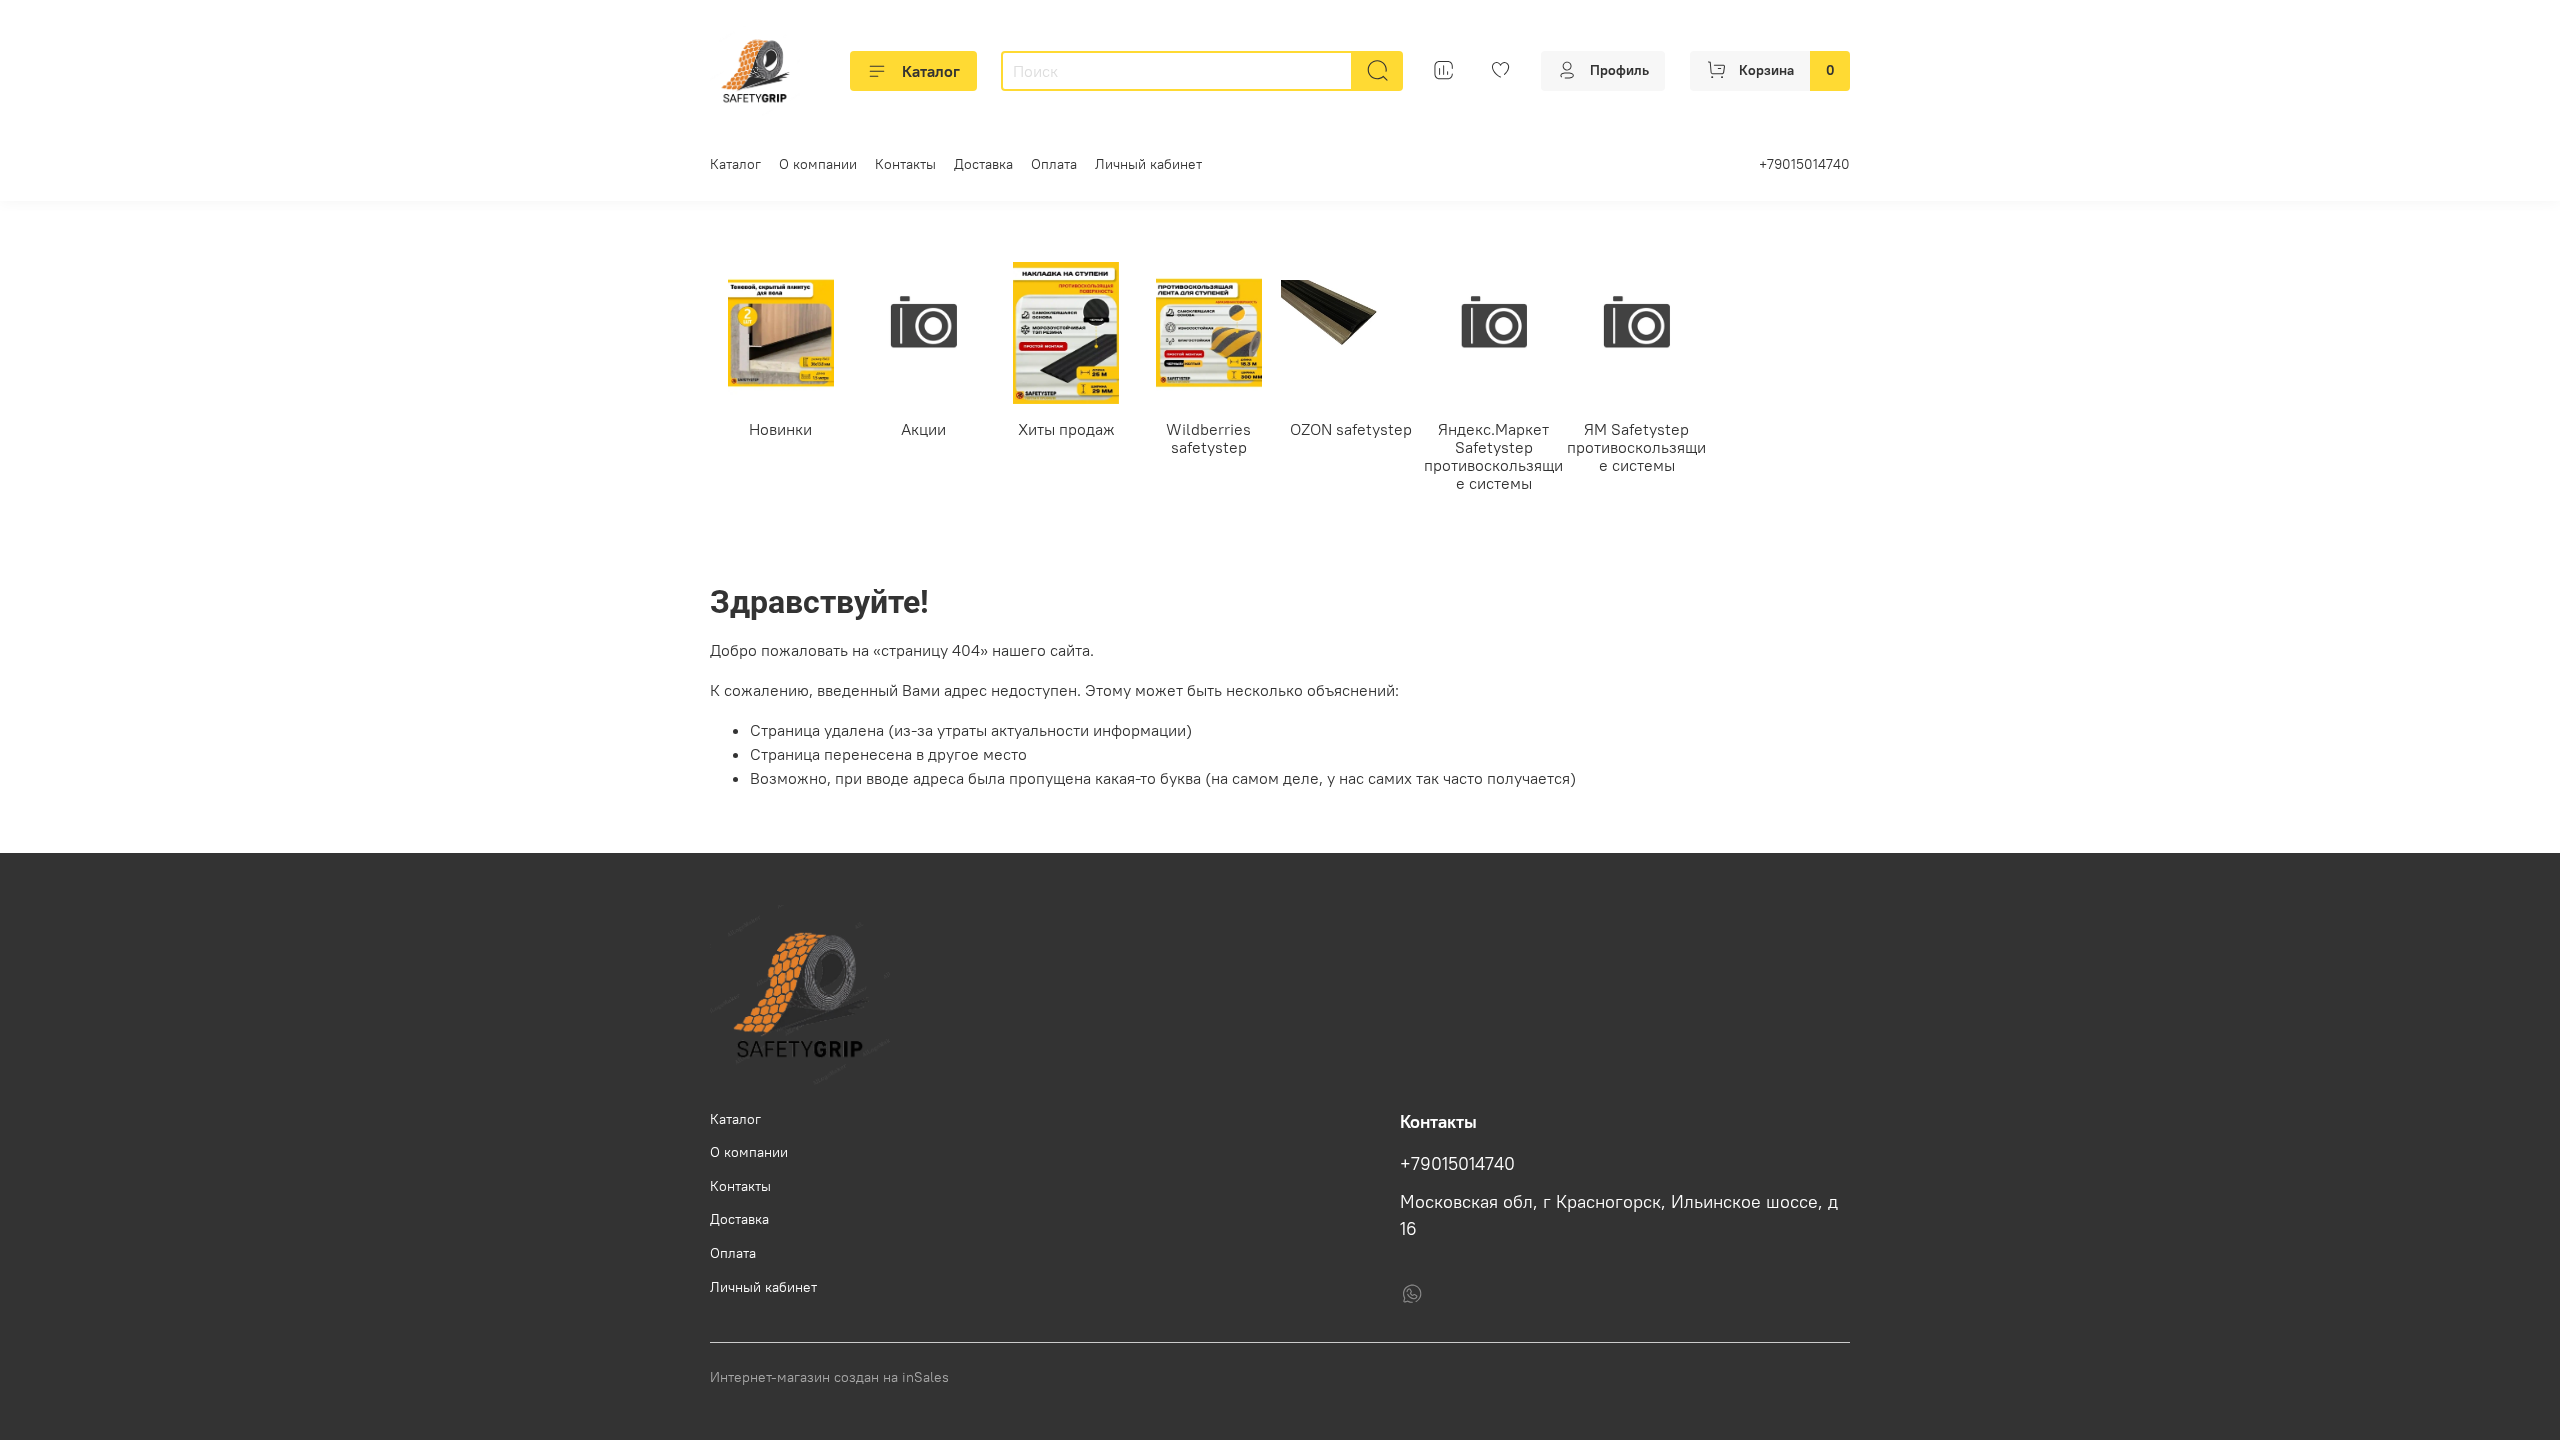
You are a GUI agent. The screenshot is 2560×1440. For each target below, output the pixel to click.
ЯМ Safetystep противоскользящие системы (1636, 447)
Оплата (1054, 164)
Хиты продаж (1066, 429)
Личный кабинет (1148, 164)
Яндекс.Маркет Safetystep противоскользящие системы (1493, 456)
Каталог (931, 71)
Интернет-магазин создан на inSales (829, 1377)
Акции (923, 429)
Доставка (983, 164)
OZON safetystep (1351, 429)
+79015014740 (1804, 164)
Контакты (905, 164)
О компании (818, 164)
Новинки (780, 429)
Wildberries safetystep (1208, 438)
